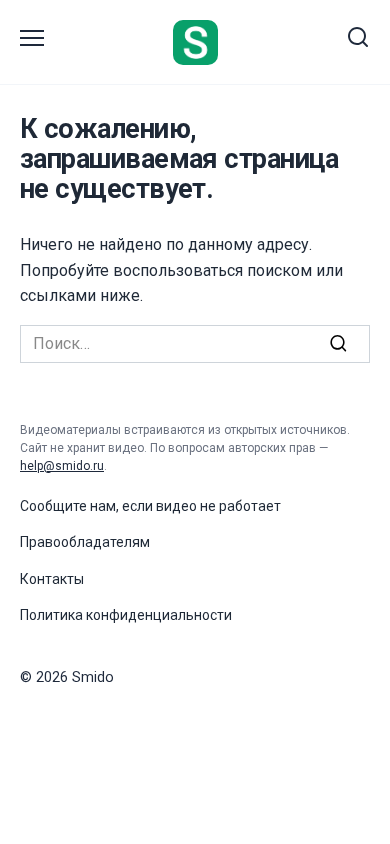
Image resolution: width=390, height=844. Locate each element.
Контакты (52, 579)
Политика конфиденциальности (126, 615)
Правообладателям (85, 542)
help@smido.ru (62, 466)
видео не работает (218, 506)
